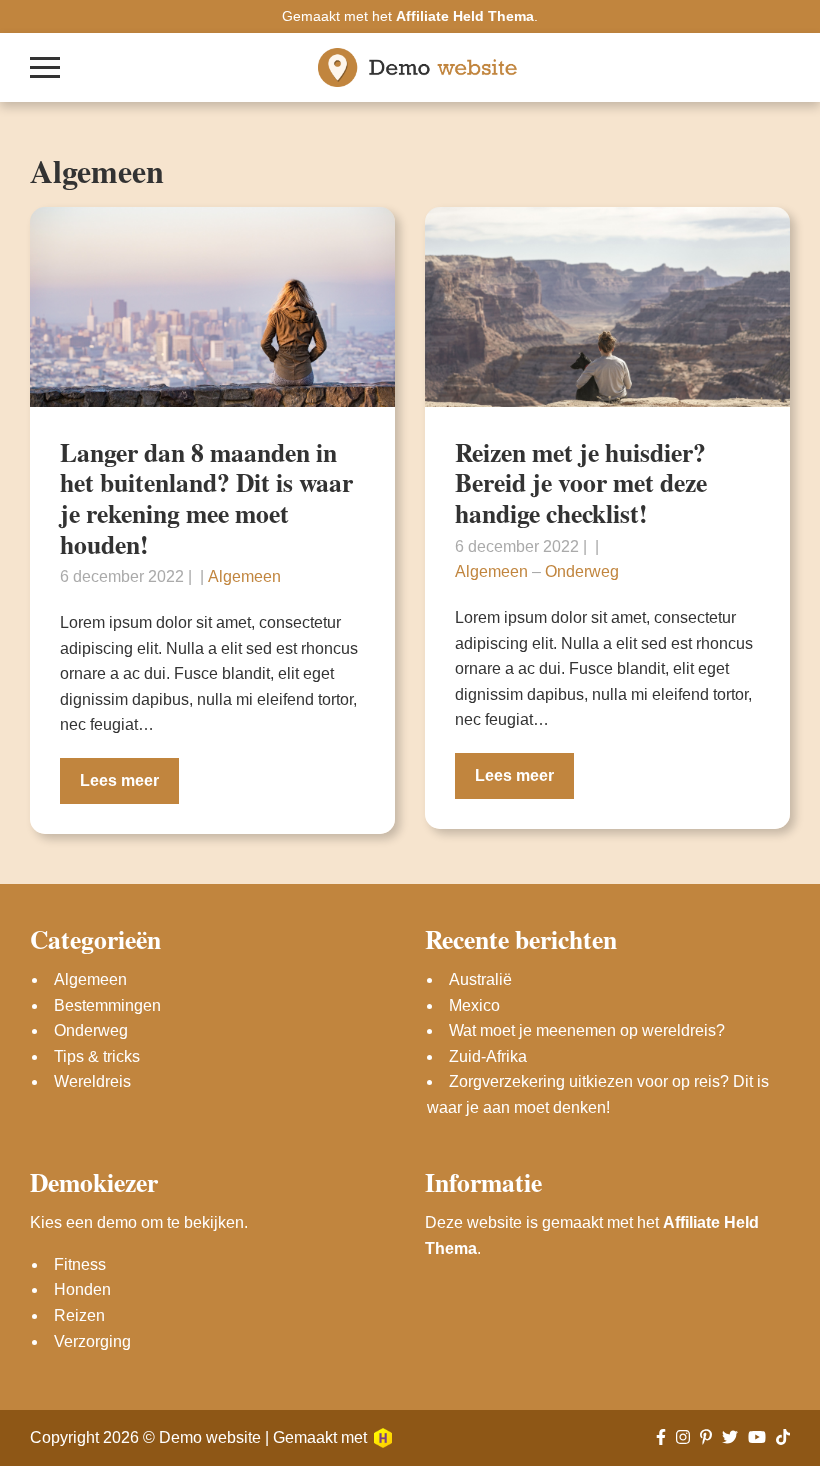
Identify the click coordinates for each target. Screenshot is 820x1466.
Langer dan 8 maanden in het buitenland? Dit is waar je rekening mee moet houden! (206, 498)
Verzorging (92, 1341)
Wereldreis (92, 1081)
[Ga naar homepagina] (418, 67)
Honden (82, 1289)
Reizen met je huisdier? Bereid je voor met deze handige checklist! (581, 482)
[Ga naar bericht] (212, 307)
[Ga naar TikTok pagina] (783, 1438)
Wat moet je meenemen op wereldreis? (587, 1030)
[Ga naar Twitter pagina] (730, 1438)
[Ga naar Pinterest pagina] (706, 1438)
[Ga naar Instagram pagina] (683, 1438)
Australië (480, 979)
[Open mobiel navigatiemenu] (45, 67)
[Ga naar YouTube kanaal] (757, 1438)
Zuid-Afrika (488, 1056)
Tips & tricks (97, 1056)
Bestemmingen (107, 1005)
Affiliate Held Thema (465, 16)
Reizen (79, 1315)
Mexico (474, 1005)
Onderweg (582, 571)
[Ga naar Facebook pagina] (661, 1438)
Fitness (80, 1264)
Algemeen (244, 576)
